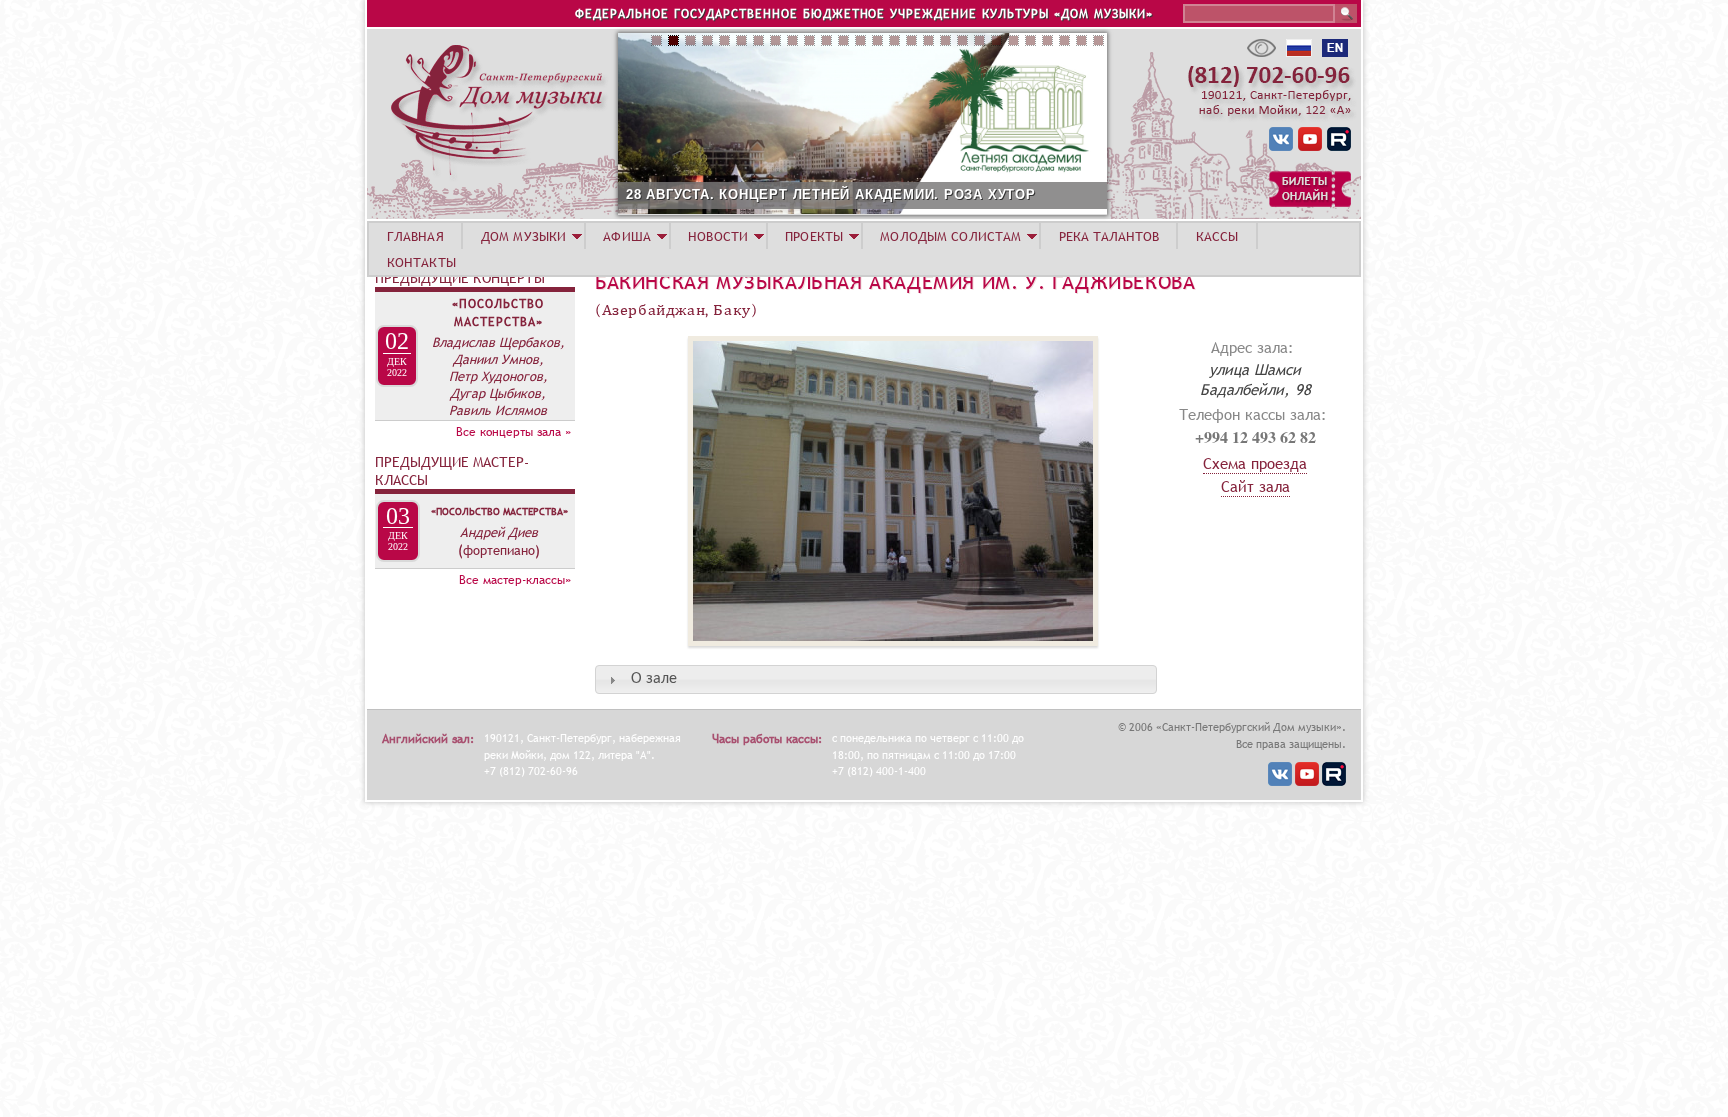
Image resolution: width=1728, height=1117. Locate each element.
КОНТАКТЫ (421, 262)
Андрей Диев (499, 532)
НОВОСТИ (718, 236)
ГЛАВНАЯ (415, 236)
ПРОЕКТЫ (814, 236)
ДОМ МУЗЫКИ (523, 236)
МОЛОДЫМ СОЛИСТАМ (950, 236)
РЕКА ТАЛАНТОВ (1109, 236)
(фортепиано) (499, 550)
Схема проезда (1255, 463)
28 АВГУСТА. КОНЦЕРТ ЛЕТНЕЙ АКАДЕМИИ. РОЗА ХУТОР (831, 194)
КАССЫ (1217, 236)
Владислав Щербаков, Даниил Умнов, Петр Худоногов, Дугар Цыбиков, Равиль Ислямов (498, 376)
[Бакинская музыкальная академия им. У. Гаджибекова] (846, 656)
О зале (654, 679)
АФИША (627, 236)
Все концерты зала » (513, 432)
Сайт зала (1255, 486)
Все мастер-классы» (515, 580)
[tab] (876, 679)
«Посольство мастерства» (498, 313)
